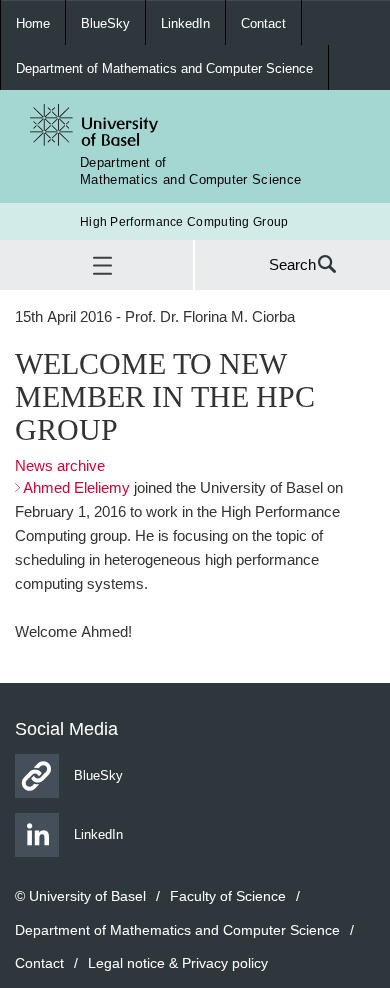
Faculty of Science (228, 895)
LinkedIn (185, 23)
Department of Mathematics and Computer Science (164, 68)
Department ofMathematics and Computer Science (190, 170)
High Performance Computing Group (184, 221)
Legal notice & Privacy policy (178, 962)
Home (33, 23)
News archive (60, 465)
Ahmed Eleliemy (76, 487)
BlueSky (105, 23)
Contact (263, 23)
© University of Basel (80, 895)
